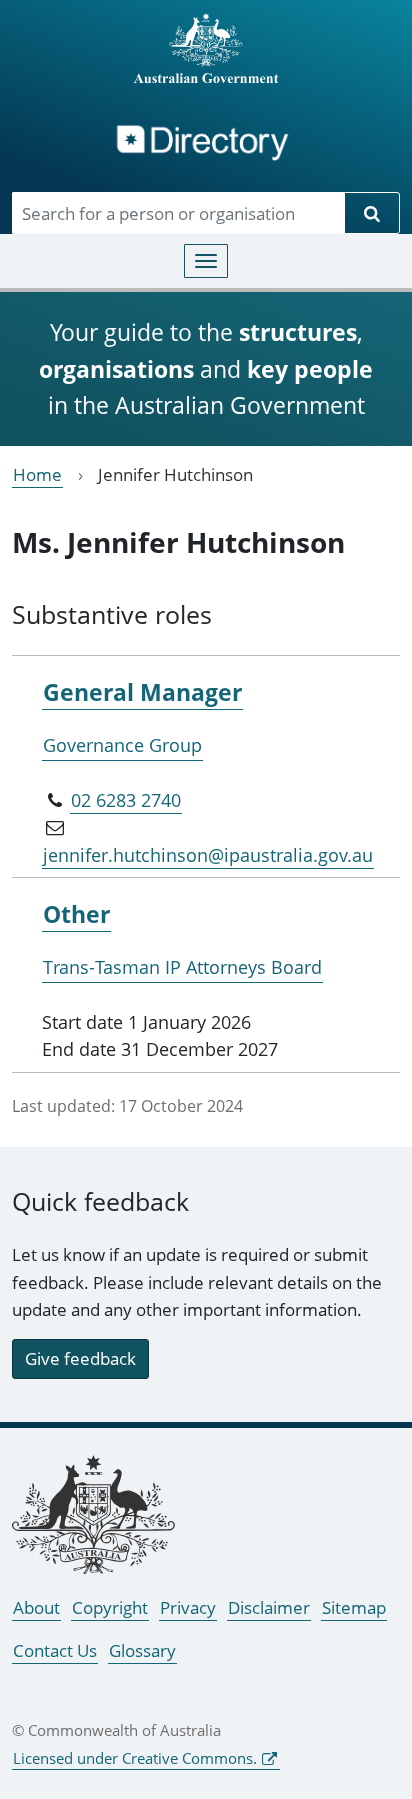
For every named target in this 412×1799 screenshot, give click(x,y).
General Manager (142, 692)
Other (76, 914)
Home (37, 474)
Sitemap (354, 1607)
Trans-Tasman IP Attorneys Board (182, 967)
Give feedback (80, 1358)
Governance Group (122, 745)
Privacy (188, 1607)
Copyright (110, 1607)
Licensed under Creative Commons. (135, 1758)
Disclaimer (269, 1607)
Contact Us (55, 1650)
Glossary (142, 1650)
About (36, 1607)
